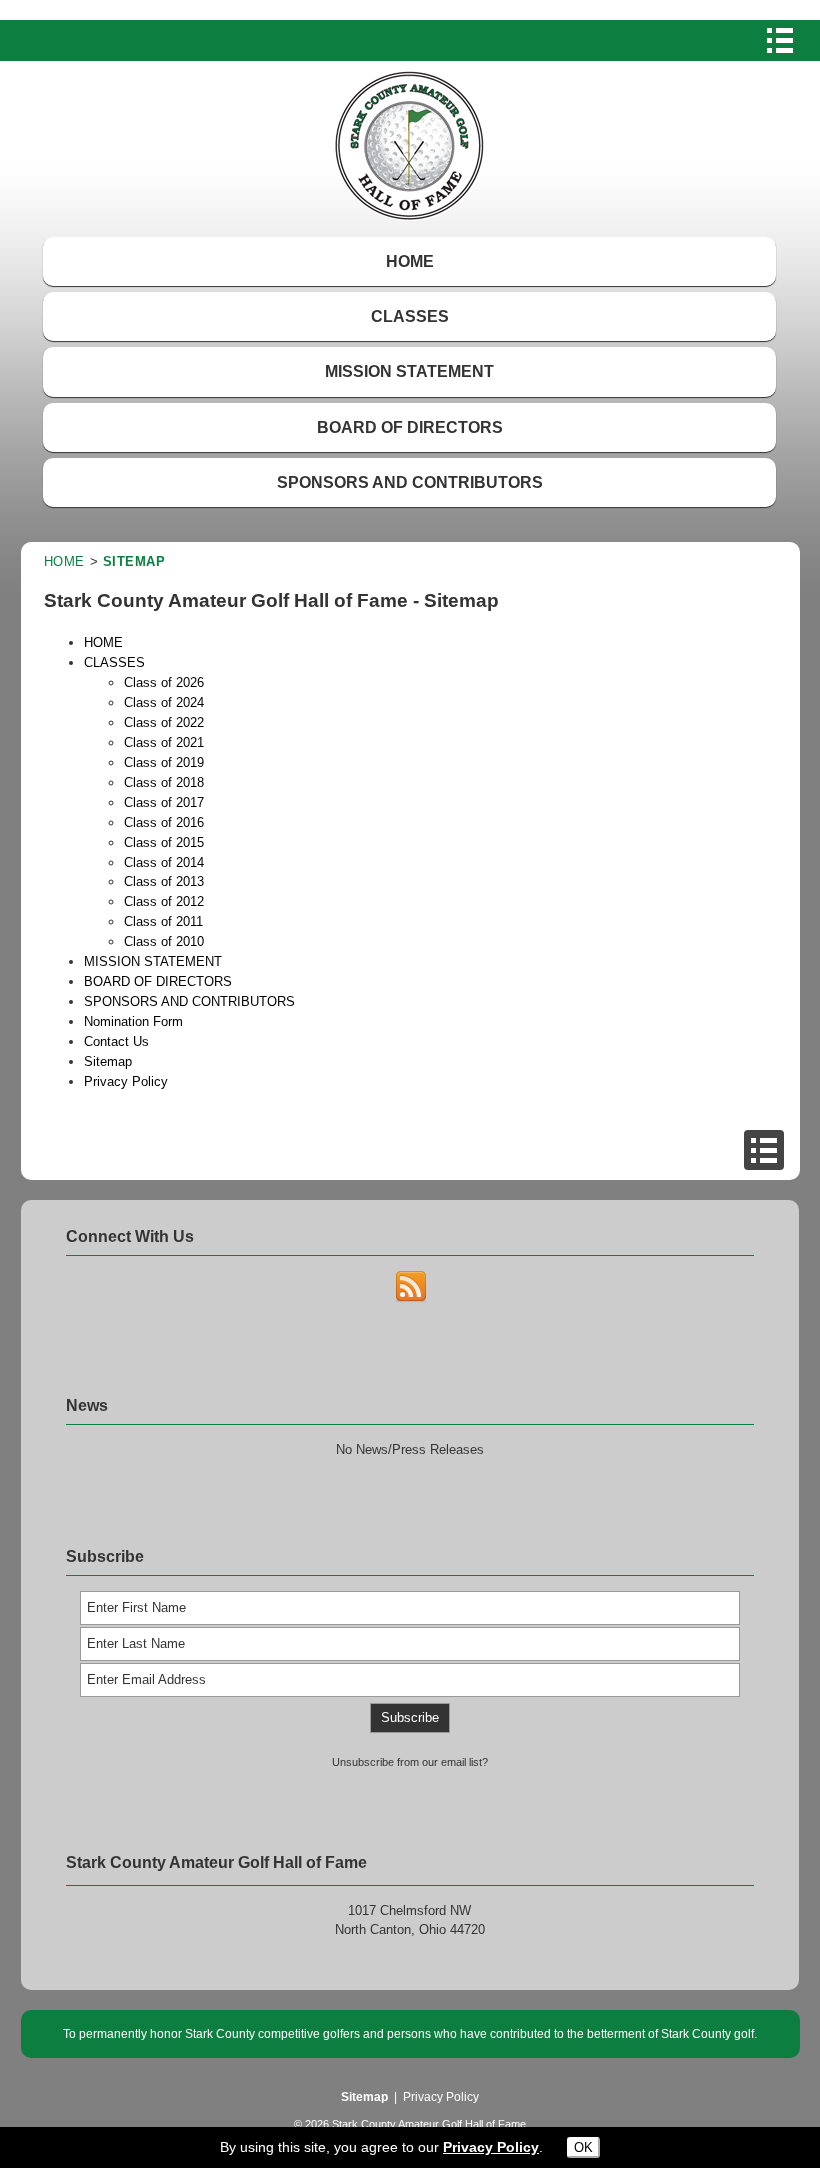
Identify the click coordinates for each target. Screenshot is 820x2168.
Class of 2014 (164, 862)
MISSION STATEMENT (409, 371)
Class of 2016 (164, 822)
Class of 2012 (164, 901)
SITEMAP (134, 561)
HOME (410, 261)
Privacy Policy (126, 1081)
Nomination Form (133, 1021)
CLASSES (410, 316)
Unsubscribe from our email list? (410, 1762)
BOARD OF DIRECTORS (410, 427)
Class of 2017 (164, 802)
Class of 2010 (164, 941)
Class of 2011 (163, 921)
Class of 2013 (164, 881)
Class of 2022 (164, 722)
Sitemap (108, 1061)
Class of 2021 (164, 742)
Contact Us (116, 1041)
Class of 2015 (164, 842)
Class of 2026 (164, 682)
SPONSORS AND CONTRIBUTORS (410, 482)
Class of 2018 (164, 782)
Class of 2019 (164, 762)
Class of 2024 (164, 702)
